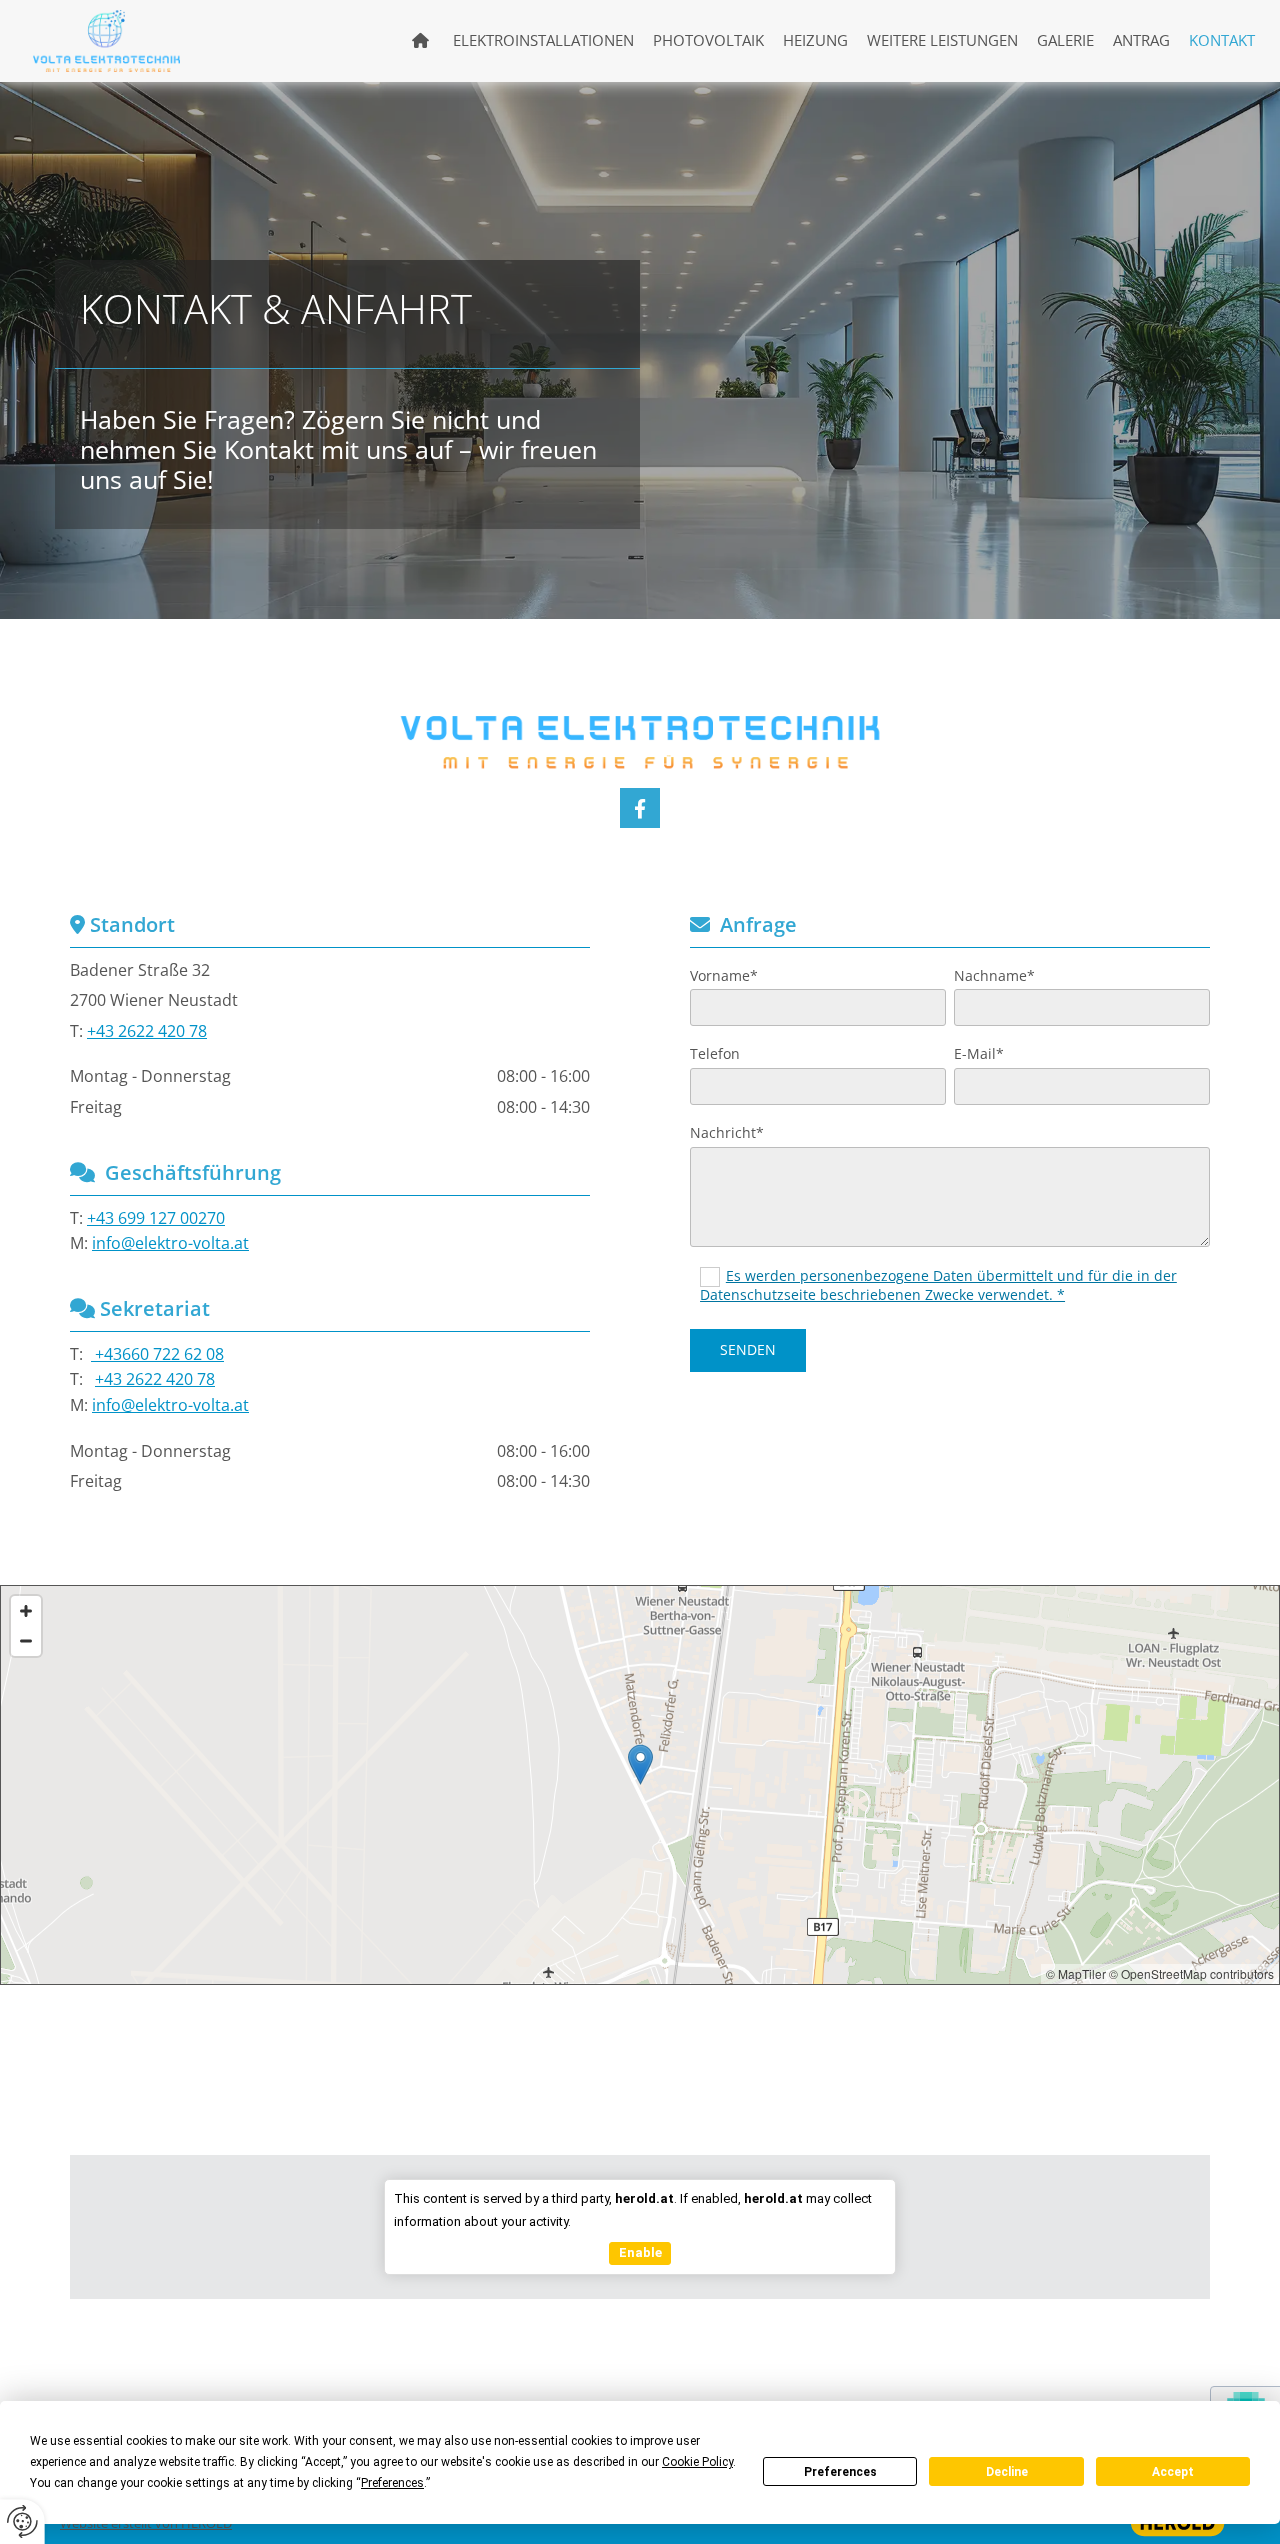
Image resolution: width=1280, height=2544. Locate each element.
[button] (640, 1764)
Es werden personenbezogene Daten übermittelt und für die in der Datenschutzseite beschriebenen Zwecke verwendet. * (938, 1285)
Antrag (1141, 40)
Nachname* (994, 976)
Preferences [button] (392, 2483)
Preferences (840, 2472)
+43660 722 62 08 (157, 1354)
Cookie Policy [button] (697, 2462)
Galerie (1065, 40)
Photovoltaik (708, 40)
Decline (1007, 2472)
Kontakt (1222, 40)
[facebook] (640, 808)
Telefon (715, 1054)
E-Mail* (979, 1054)
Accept (1173, 2472)
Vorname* (724, 976)
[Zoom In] (26, 1611)
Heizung (815, 40)
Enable (640, 2252)
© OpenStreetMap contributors (1191, 1973)
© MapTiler (1076, 1973)
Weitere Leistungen (942, 40)
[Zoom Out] (26, 1641)
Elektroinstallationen (543, 40)
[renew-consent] (22, 2521)
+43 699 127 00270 (156, 1218)
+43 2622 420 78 (147, 1031)
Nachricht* (727, 1133)
